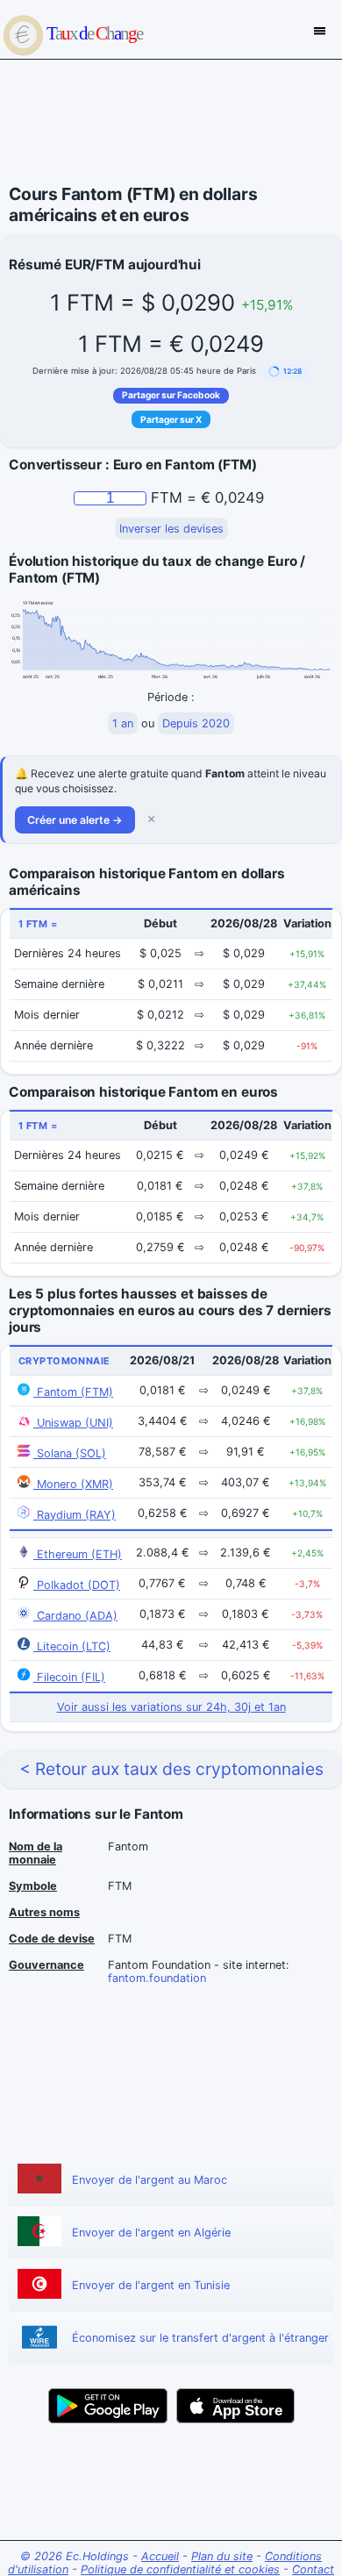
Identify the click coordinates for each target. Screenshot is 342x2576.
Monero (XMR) (73, 1484)
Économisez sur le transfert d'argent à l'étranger (200, 2338)
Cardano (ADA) (75, 1616)
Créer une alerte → (75, 820)
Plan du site (222, 2556)
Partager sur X (171, 419)
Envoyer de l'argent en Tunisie (151, 2285)
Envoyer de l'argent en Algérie (151, 2233)
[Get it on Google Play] (108, 2406)
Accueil (160, 2556)
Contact (313, 2569)
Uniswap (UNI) (73, 1423)
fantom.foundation (157, 1978)
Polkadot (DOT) (77, 1585)
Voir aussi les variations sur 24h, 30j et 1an (171, 1707)
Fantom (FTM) (73, 1392)
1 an (123, 723)
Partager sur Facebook (171, 395)
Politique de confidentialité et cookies (180, 2569)
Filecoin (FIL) (69, 1677)
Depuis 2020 (196, 723)
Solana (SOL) (70, 1453)
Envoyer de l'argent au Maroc (150, 2180)
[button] (286, 372)
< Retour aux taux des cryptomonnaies (171, 1769)
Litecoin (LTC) (72, 1646)
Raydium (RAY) (75, 1515)
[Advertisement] (171, 122)
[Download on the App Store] (235, 2406)
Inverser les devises (171, 529)
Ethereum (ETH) (78, 1554)
